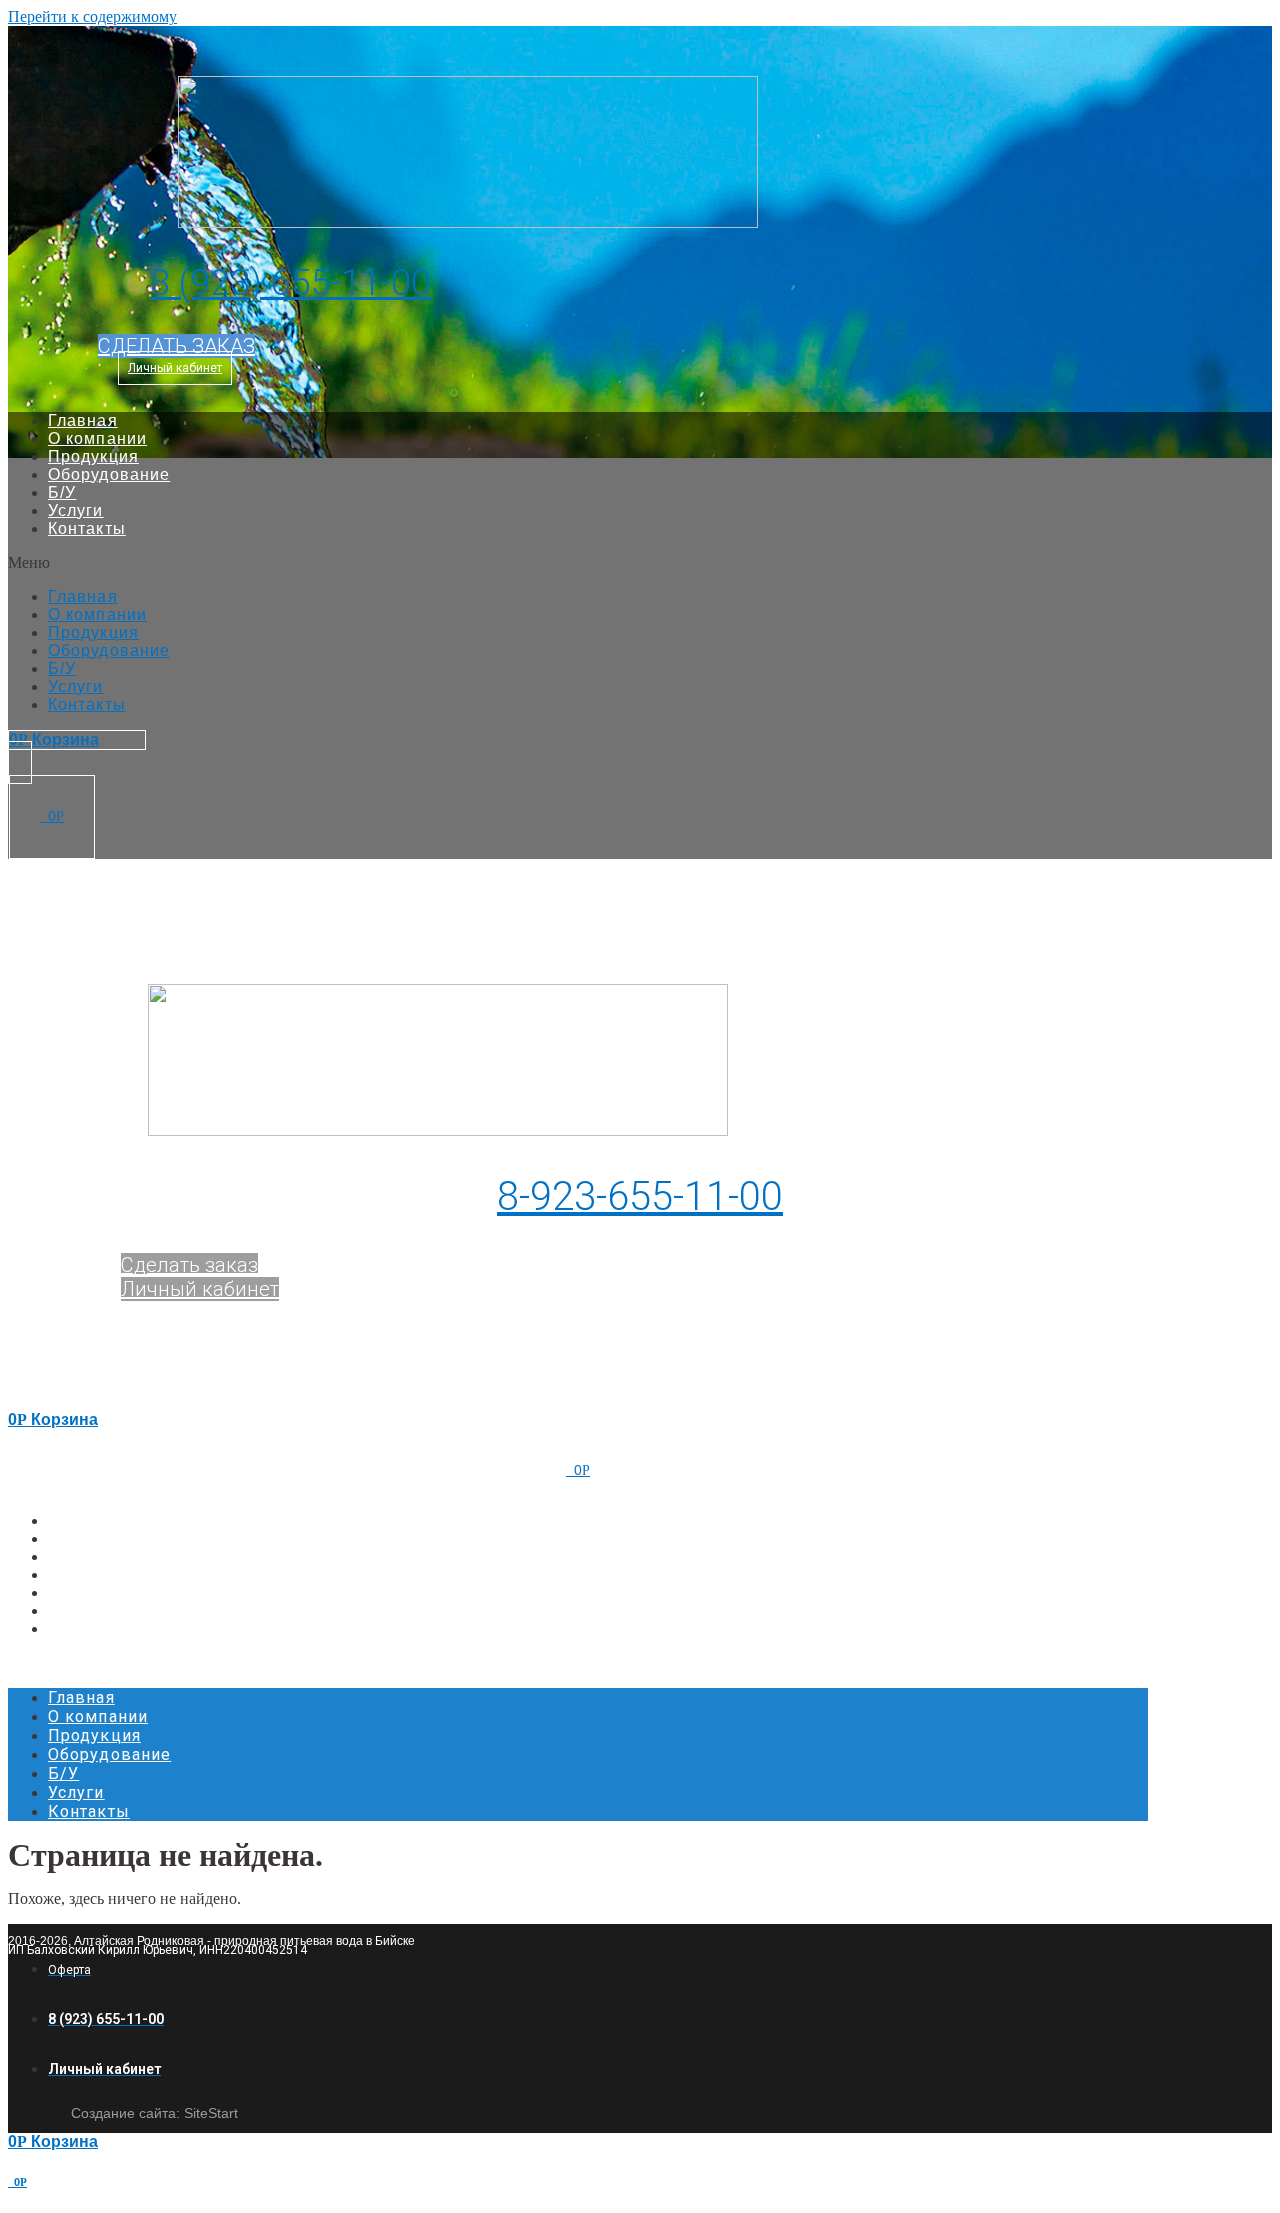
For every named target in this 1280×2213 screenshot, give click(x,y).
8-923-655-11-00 (640, 1196)
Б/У (62, 492)
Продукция (93, 456)
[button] (176, 346)
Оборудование (109, 474)
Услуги (76, 510)
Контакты (87, 528)
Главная (83, 420)
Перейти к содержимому (92, 16)
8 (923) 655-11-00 (290, 283)
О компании (97, 438)
